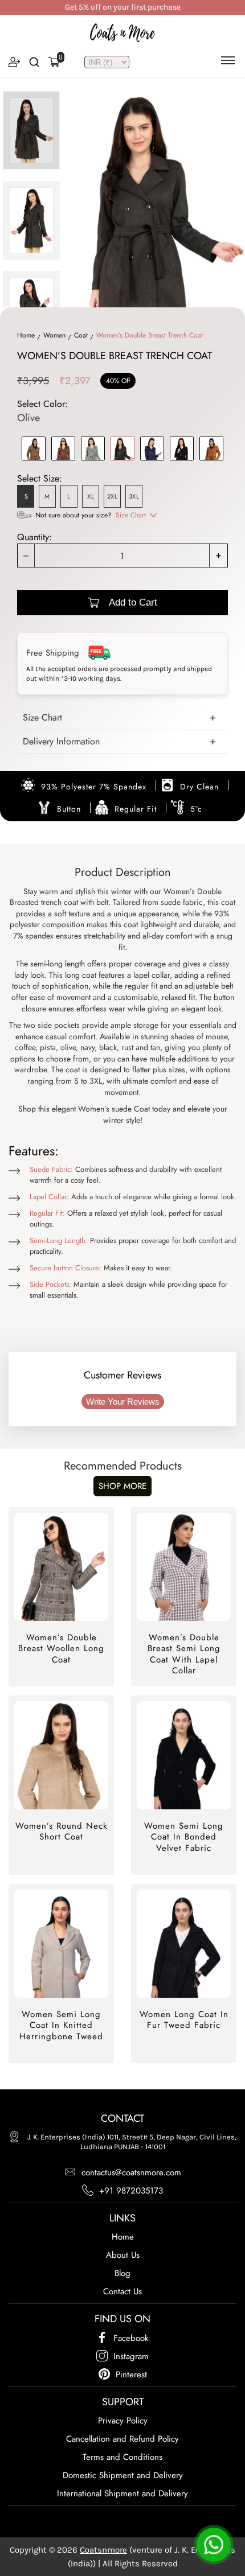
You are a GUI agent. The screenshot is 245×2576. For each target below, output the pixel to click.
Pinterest (131, 2375)
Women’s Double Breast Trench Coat (150, 335)
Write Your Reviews (123, 1402)
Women (54, 335)
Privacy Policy (123, 2421)
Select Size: (40, 478)
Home (26, 335)
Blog (122, 2273)
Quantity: (34, 537)
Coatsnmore (103, 2550)
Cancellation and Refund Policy (122, 2439)
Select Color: (42, 411)
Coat (81, 335)
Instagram (131, 2356)
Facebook (131, 2338)
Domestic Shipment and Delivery (123, 2475)
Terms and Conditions (122, 2457)
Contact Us (122, 2291)
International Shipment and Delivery (122, 2493)
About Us (123, 2255)
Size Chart (131, 515)
